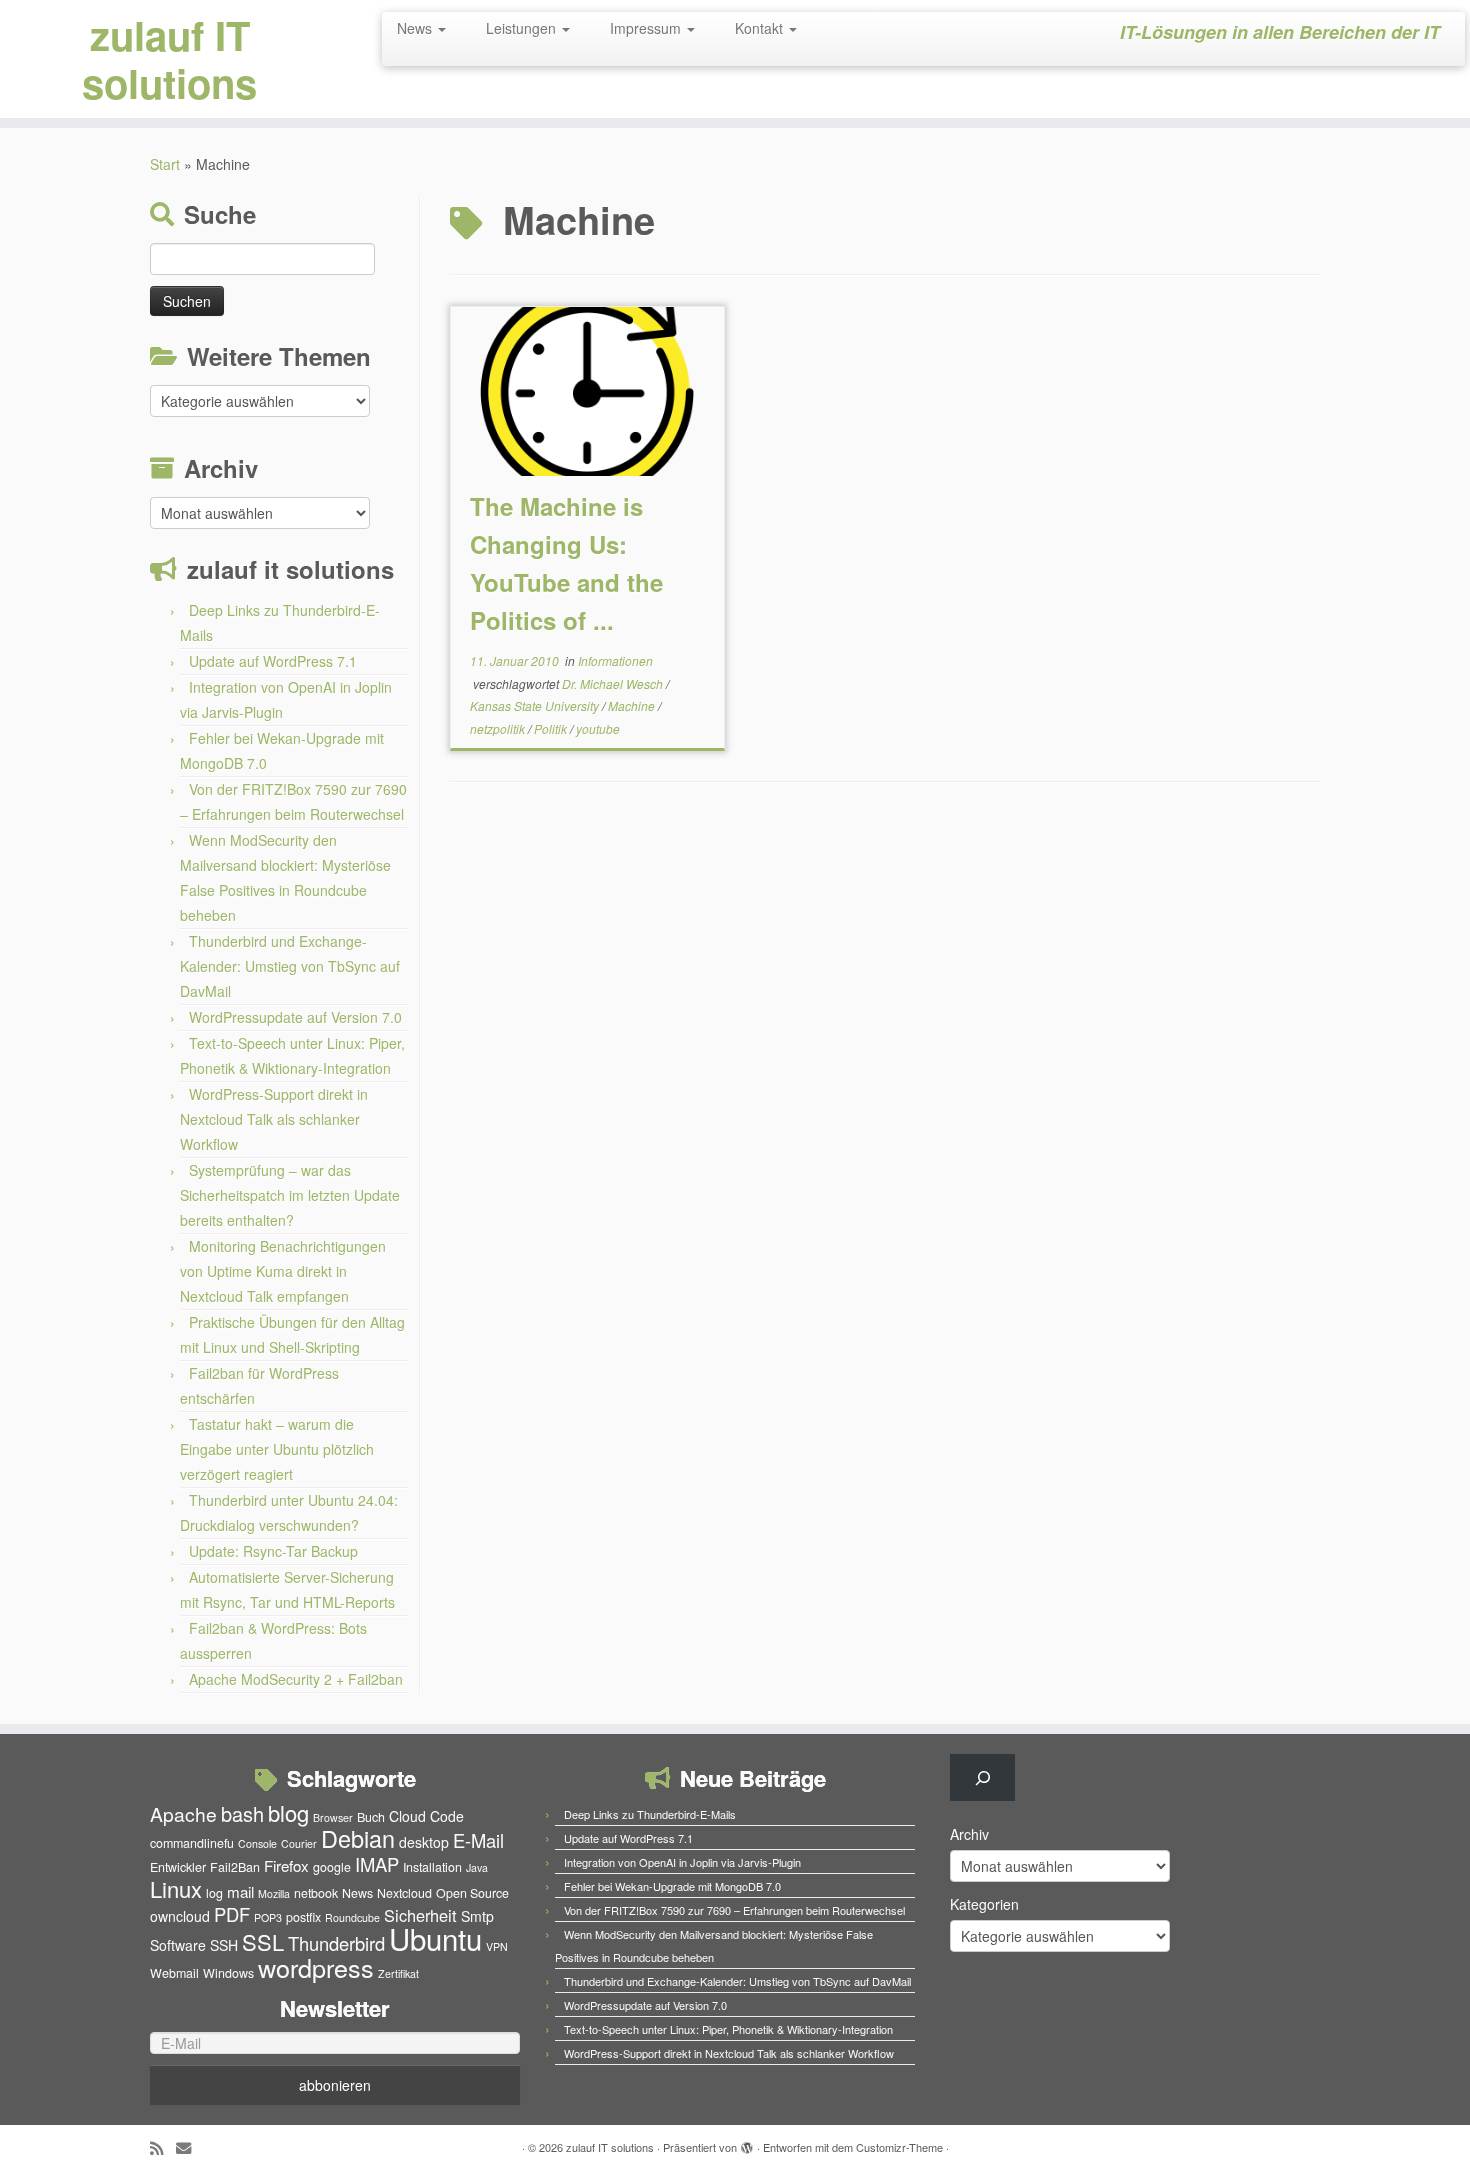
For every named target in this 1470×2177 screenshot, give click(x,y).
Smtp (477, 1916)
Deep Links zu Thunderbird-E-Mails (650, 1814)
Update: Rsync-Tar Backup (273, 1551)
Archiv (969, 1834)
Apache (183, 1813)
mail (240, 1891)
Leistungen (523, 28)
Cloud (407, 1816)
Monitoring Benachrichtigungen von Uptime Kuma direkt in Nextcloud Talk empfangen (283, 1271)
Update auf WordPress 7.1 (273, 661)
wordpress (316, 1967)
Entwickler (178, 1867)
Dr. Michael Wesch (614, 683)
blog (288, 1812)
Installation (432, 1867)
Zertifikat (398, 1973)
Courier (299, 1843)
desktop (424, 1842)
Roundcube (352, 1917)
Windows (228, 1973)
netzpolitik (499, 728)
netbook (316, 1893)
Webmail (174, 1973)
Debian (358, 1838)
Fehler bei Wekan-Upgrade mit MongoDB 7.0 (672, 1886)
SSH (224, 1945)
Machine (633, 705)
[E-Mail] (190, 2147)
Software (178, 1945)
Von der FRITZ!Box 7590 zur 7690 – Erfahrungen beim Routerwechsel (734, 1910)
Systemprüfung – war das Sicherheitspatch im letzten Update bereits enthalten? (290, 1195)
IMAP (377, 1864)
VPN (497, 1946)
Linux (176, 1888)
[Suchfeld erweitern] (982, 1777)
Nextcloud (404, 1893)
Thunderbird (336, 1943)
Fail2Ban (235, 1867)
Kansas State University (536, 705)
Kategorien (984, 1904)
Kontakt (761, 28)
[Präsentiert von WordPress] (747, 2143)
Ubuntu (435, 1938)
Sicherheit (420, 1915)
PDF (232, 1914)
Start (165, 164)
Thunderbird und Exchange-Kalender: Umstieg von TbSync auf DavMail (290, 966)
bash (242, 1813)
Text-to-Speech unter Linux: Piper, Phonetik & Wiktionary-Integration (728, 2029)
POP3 (268, 1917)
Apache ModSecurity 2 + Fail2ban (296, 1679)
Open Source (472, 1893)
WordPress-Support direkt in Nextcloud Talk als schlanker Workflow (274, 1119)
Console (257, 1843)
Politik (552, 728)
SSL (263, 1941)
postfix (303, 1917)
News (416, 28)
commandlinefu (192, 1843)
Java (477, 1867)
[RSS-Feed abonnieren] (163, 2147)
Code (447, 1816)
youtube (598, 728)
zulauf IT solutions (169, 59)
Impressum (647, 28)
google (332, 1867)
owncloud (180, 1916)
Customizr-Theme (899, 2147)
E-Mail (478, 1840)
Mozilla (274, 1893)
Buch (371, 1817)
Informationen (615, 660)
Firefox (286, 1865)
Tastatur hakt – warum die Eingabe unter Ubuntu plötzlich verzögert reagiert (277, 1449)
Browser (333, 1817)
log (214, 1893)
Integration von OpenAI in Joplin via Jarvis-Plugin (682, 1862)
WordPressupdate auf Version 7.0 (295, 1017)
